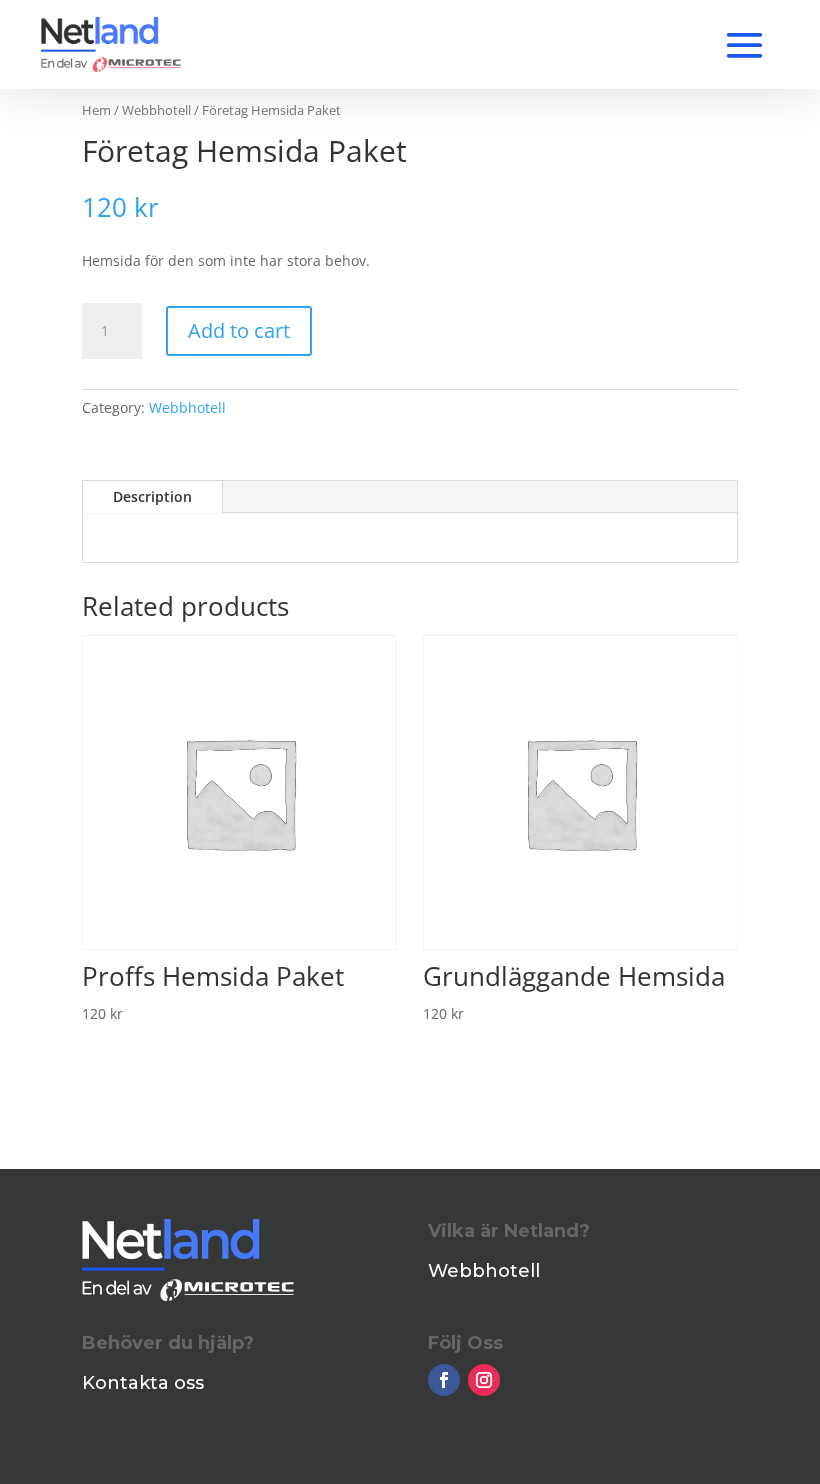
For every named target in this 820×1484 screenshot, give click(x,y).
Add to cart (239, 330)
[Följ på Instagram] (484, 1380)
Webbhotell (156, 110)
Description (152, 496)
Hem (96, 110)
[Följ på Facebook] (444, 1380)
